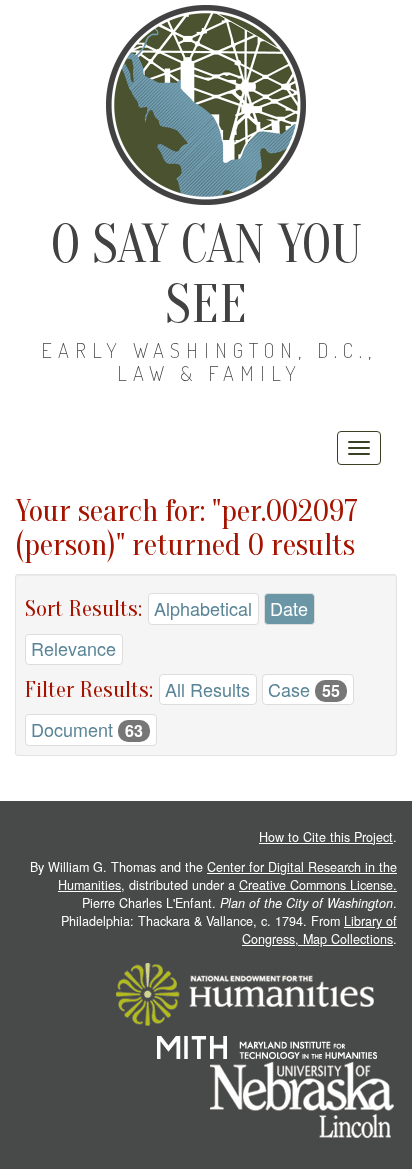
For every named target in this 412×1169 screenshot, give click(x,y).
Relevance (73, 648)
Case (304, 689)
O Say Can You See (206, 274)
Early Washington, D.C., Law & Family (209, 361)
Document (87, 729)
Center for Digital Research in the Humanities (227, 876)
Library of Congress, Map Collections (319, 930)
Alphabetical (203, 608)
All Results (207, 689)
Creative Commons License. (318, 885)
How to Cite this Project (326, 837)
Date (289, 608)
